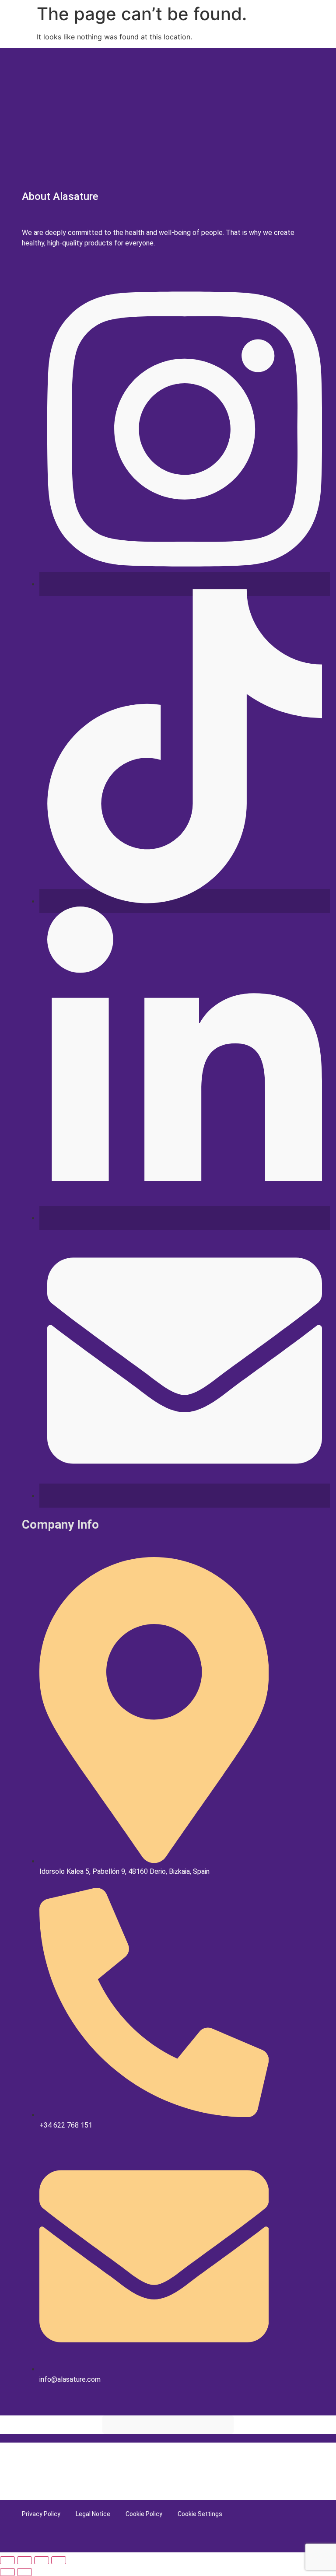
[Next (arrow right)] (24, 2572)
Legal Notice (93, 2514)
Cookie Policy (144, 2514)
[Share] (42, 2560)
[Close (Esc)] (59, 2560)
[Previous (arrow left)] (7, 2572)
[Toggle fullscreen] (24, 2560)
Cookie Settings (200, 2514)
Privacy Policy (41, 2514)
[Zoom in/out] (7, 2560)
